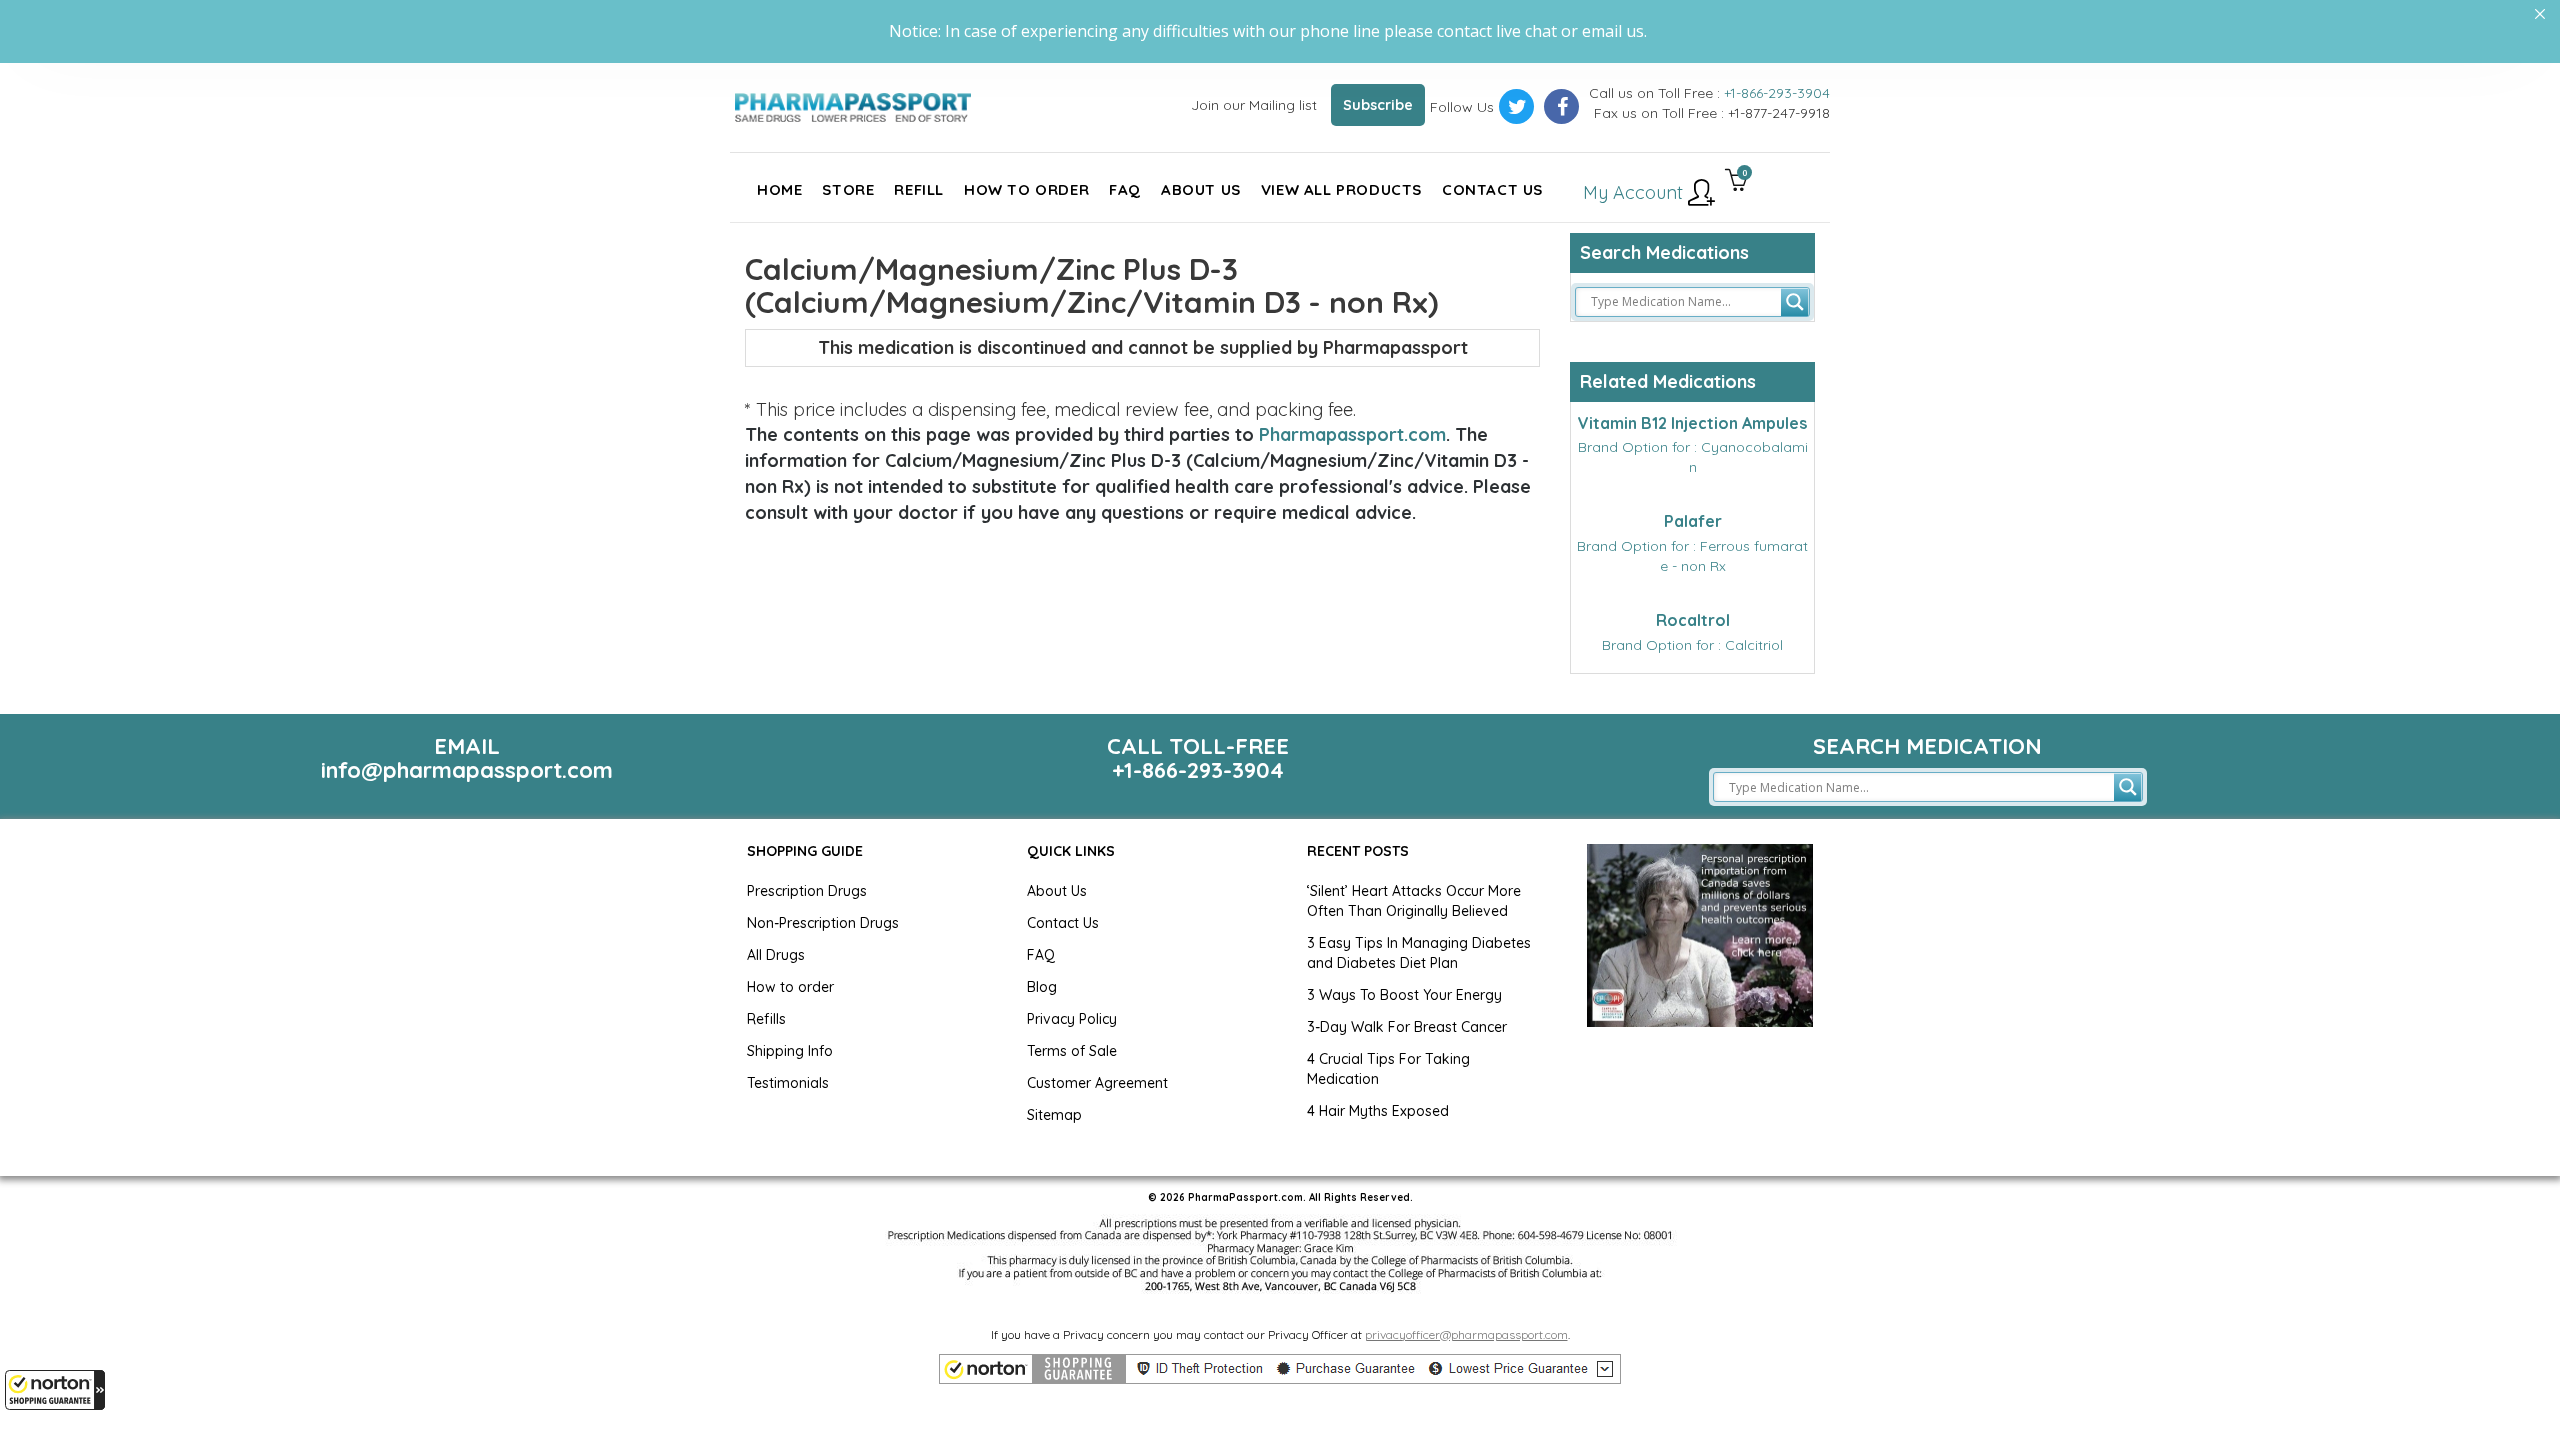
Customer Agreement (1097, 1083)
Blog (1042, 987)
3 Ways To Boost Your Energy (1404, 995)
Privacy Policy (1072, 1019)
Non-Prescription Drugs (823, 923)
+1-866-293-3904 (1777, 93)
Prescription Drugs (807, 891)
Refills (766, 1019)
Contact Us (1063, 923)
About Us (1057, 891)
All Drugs (776, 955)
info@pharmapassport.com (467, 770)
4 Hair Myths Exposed (1378, 1111)
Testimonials (788, 1083)
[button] (55, 1390)
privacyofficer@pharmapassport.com (1466, 1334)
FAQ (1041, 955)
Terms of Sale (1072, 1051)
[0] (1736, 182)
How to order (790, 987)
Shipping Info (790, 1051)
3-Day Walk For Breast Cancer (1407, 1027)
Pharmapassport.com (1352, 434)
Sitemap (1054, 1115)
